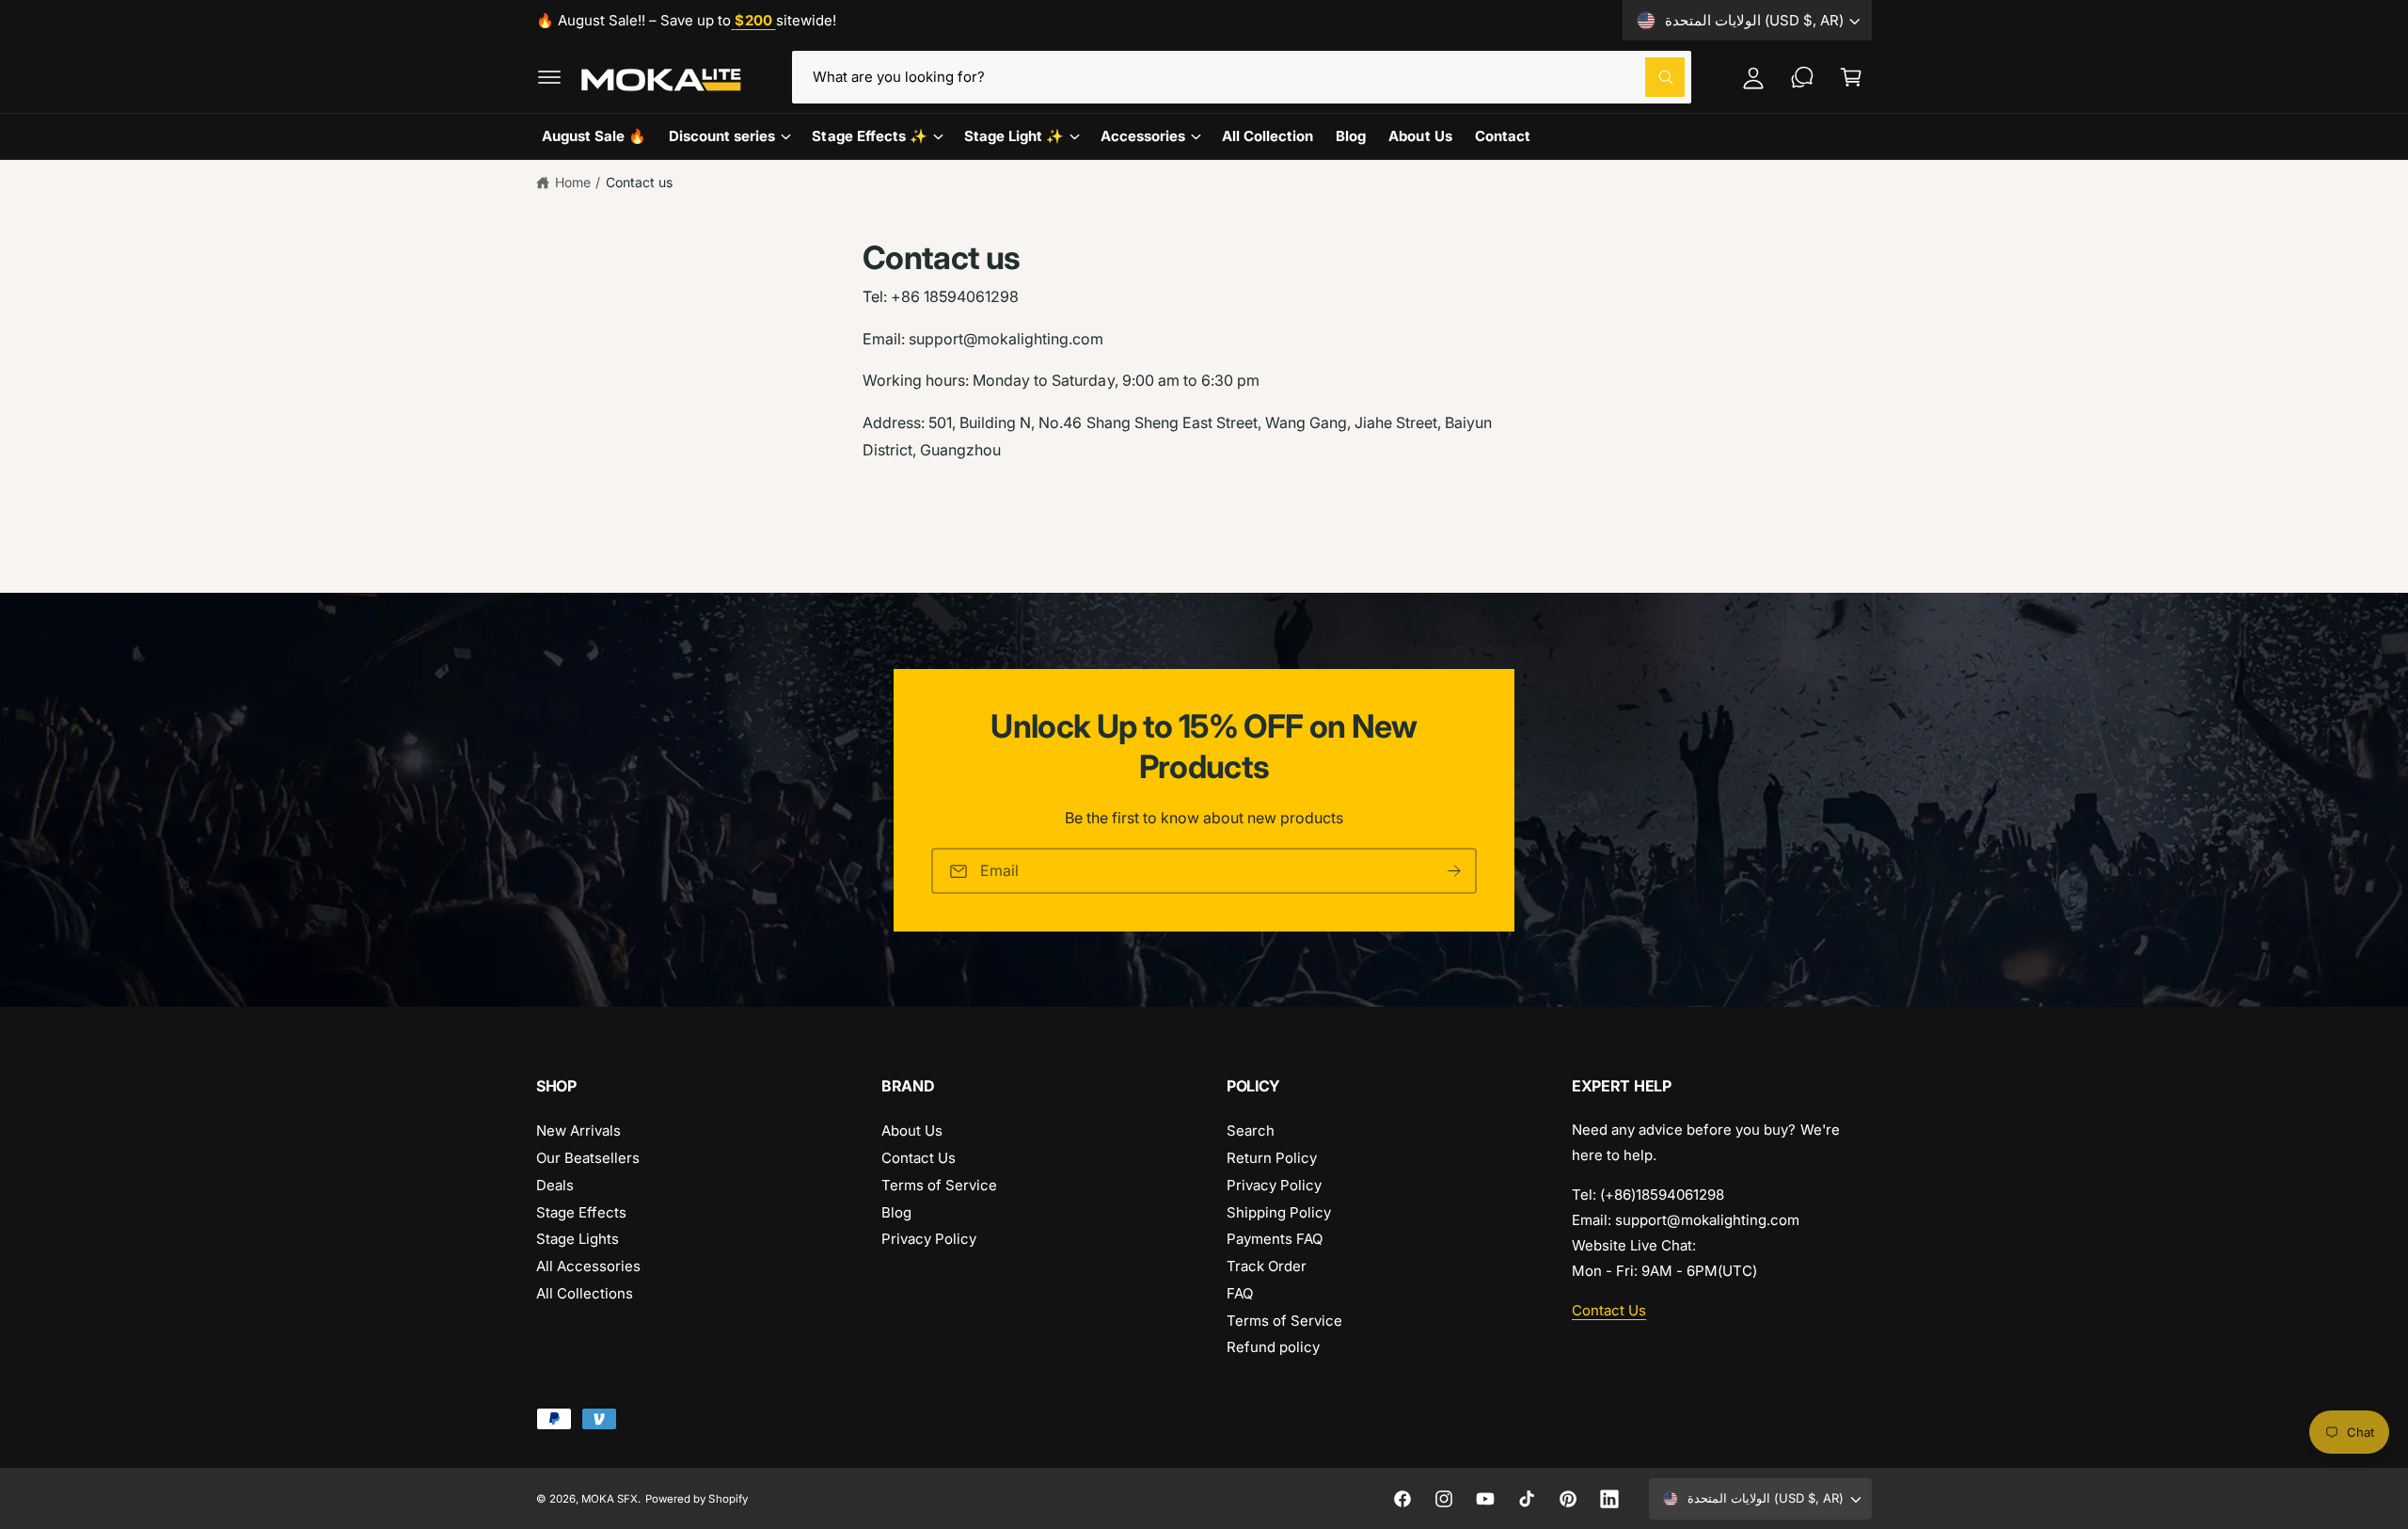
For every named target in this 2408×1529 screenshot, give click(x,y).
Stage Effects (581, 1212)
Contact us (639, 182)
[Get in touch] (1802, 77)
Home (573, 182)
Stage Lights (578, 1239)
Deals (555, 1185)
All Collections (585, 1293)
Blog (896, 1212)
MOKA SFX (610, 1499)
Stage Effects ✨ (869, 136)
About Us (912, 1131)
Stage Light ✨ (1014, 136)
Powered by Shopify (696, 1499)
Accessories (1143, 136)
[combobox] (1242, 77)
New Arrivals (578, 1131)
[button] (549, 77)
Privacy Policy (929, 1239)
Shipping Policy (1279, 1212)
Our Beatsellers (588, 1158)
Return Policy (1272, 1158)
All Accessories (588, 1266)
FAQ (1240, 1293)
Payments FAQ (1275, 1239)
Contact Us (919, 1158)
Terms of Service (939, 1185)
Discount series (722, 136)
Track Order (1267, 1266)
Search (1251, 1131)
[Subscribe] (1454, 871)
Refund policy (1273, 1347)
